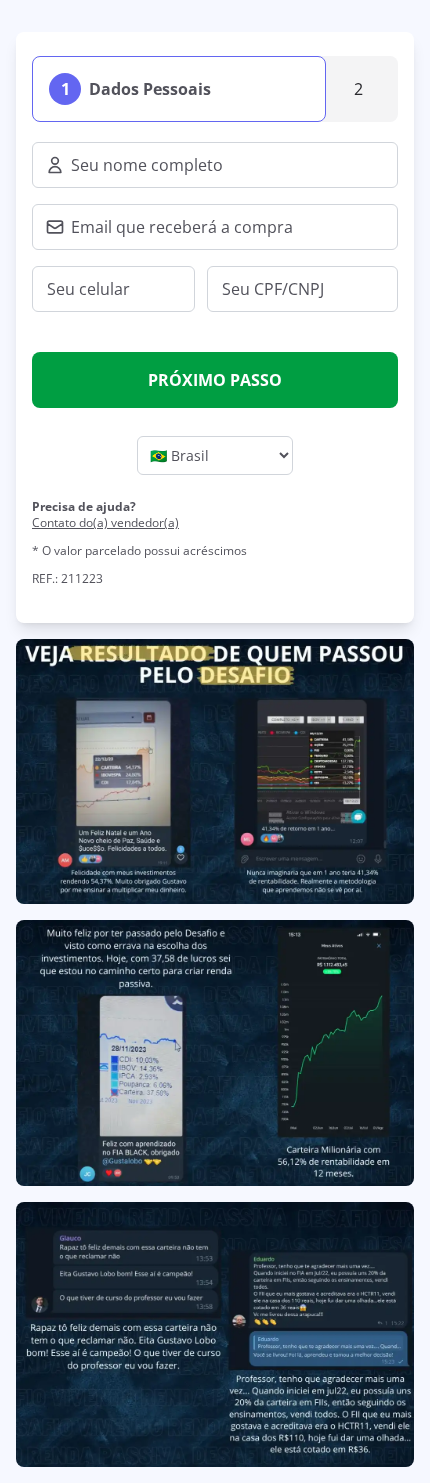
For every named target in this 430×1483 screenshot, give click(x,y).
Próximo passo (215, 380)
